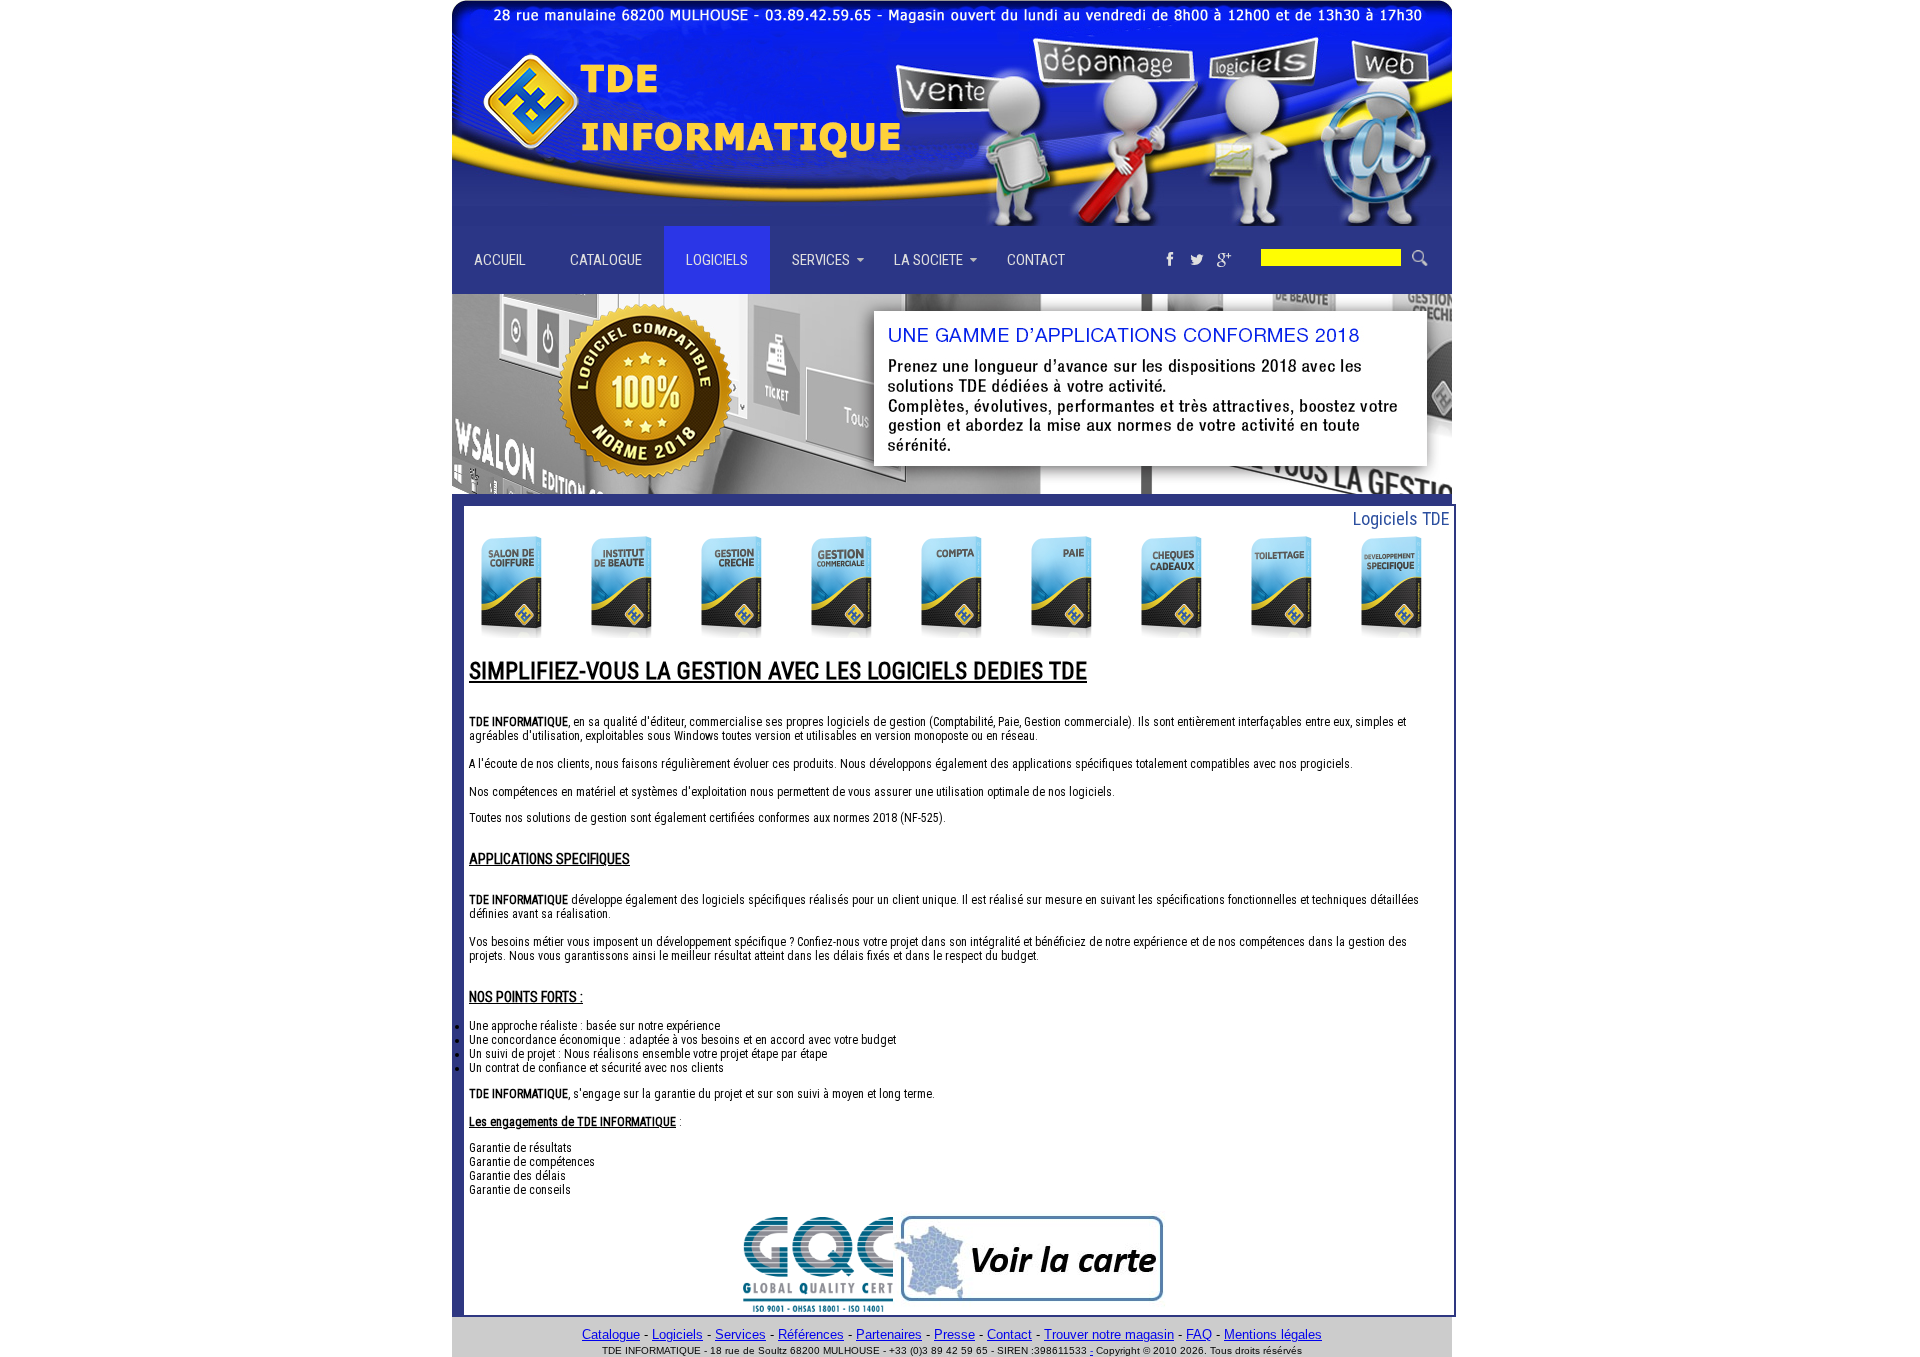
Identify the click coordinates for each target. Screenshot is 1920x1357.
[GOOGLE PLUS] (1223, 260)
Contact (1009, 1334)
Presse (954, 1334)
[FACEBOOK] (1169, 260)
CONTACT (1036, 260)
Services (740, 1334)
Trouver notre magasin (1109, 1334)
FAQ (1199, 1334)
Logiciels (677, 1334)
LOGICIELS (717, 260)
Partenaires (889, 1334)
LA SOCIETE (928, 260)
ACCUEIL (500, 260)
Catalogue (611, 1334)
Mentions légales (1273, 1334)
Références (811, 1334)
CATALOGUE (606, 260)
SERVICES (821, 260)
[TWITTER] (1196, 260)
